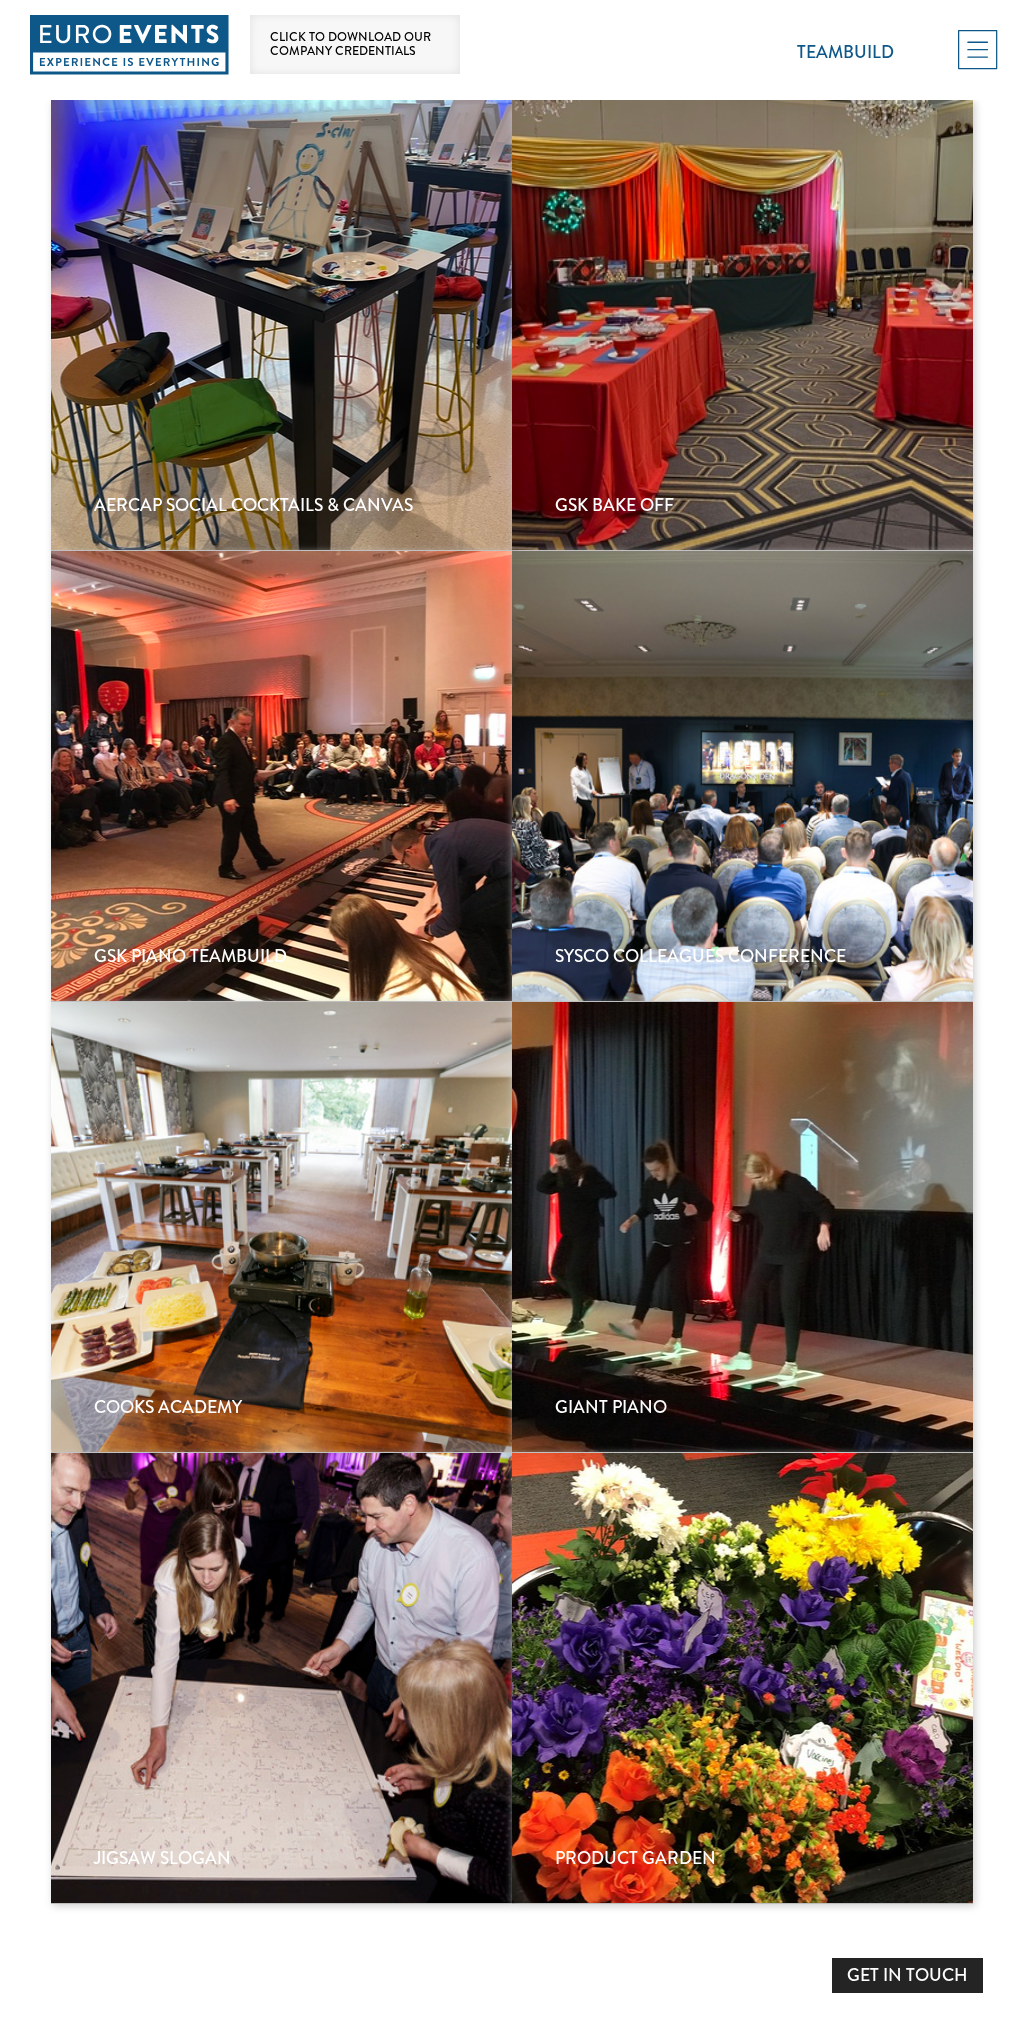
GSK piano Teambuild (190, 957)
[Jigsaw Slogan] (281, 1678)
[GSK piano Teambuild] (281, 776)
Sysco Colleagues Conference (700, 957)
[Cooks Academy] (281, 1227)
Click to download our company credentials (350, 44)
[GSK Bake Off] (742, 325)
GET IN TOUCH (907, 1975)
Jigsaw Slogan (162, 1859)
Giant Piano (611, 1408)
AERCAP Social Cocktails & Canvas (253, 506)
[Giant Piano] (742, 1227)
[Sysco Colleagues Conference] (742, 776)
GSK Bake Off (614, 506)
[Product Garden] (742, 1678)
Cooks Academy (168, 1408)
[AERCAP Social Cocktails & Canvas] (281, 325)
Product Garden (635, 1859)
